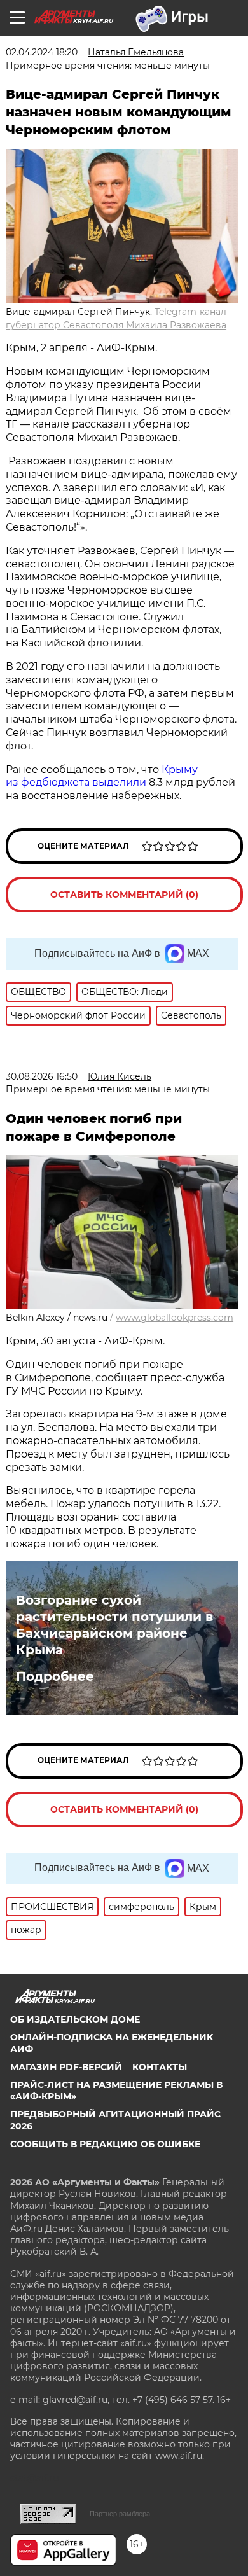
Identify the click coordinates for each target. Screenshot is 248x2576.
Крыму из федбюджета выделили (102, 776)
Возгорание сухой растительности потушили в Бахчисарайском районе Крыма (114, 1625)
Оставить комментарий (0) (124, 895)
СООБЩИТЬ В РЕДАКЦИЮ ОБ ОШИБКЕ (105, 2144)
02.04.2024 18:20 (42, 52)
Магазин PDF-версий (66, 2067)
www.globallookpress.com (175, 1318)
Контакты (160, 2067)
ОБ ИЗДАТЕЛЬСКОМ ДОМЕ (75, 2019)
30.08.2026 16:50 (42, 1076)
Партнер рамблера (120, 2514)
